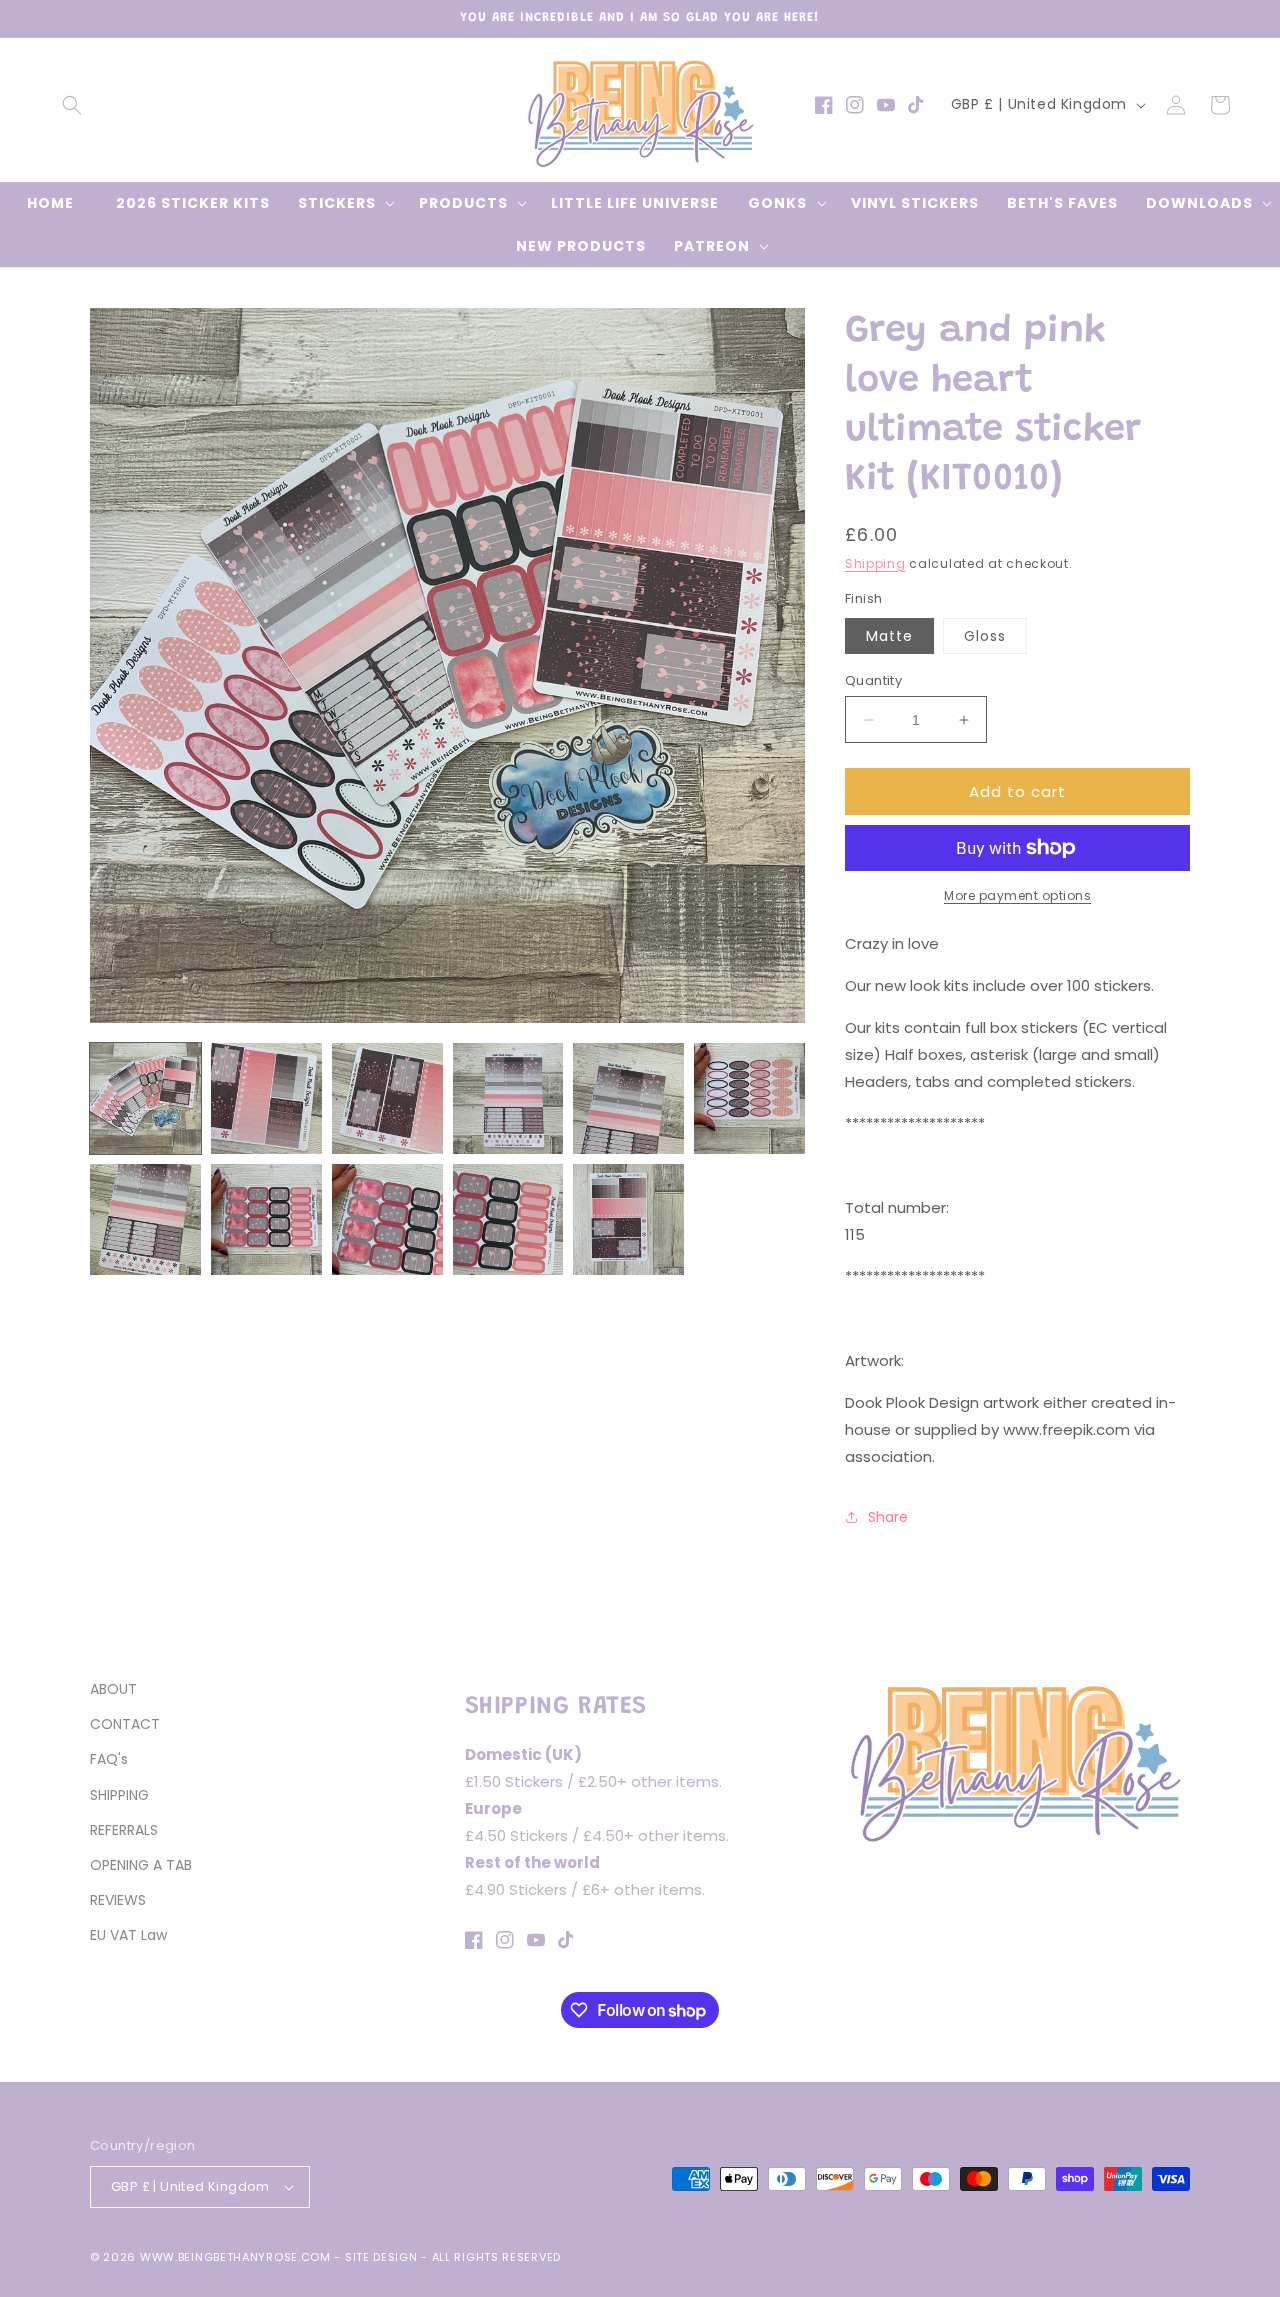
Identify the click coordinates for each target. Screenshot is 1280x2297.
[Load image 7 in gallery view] (145, 1219)
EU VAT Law (128, 1935)
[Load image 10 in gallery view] (508, 1219)
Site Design (381, 2257)
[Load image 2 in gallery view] (266, 1098)
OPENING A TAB (141, 1865)
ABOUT (113, 1689)
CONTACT (125, 1724)
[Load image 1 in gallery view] (145, 1098)
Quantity (873, 680)
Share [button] (888, 1517)
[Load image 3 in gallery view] (387, 1098)
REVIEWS (118, 1900)
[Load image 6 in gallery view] (749, 1098)
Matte (889, 636)
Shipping (875, 563)
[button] (72, 105)
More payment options (1017, 895)
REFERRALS (124, 1830)
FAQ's (109, 1759)
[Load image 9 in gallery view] (387, 1219)
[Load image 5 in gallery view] (628, 1098)
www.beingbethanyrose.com (235, 2257)
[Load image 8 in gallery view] (266, 1219)
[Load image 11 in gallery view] (628, 1219)
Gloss (985, 636)
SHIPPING (119, 1795)
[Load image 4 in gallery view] (508, 1098)
